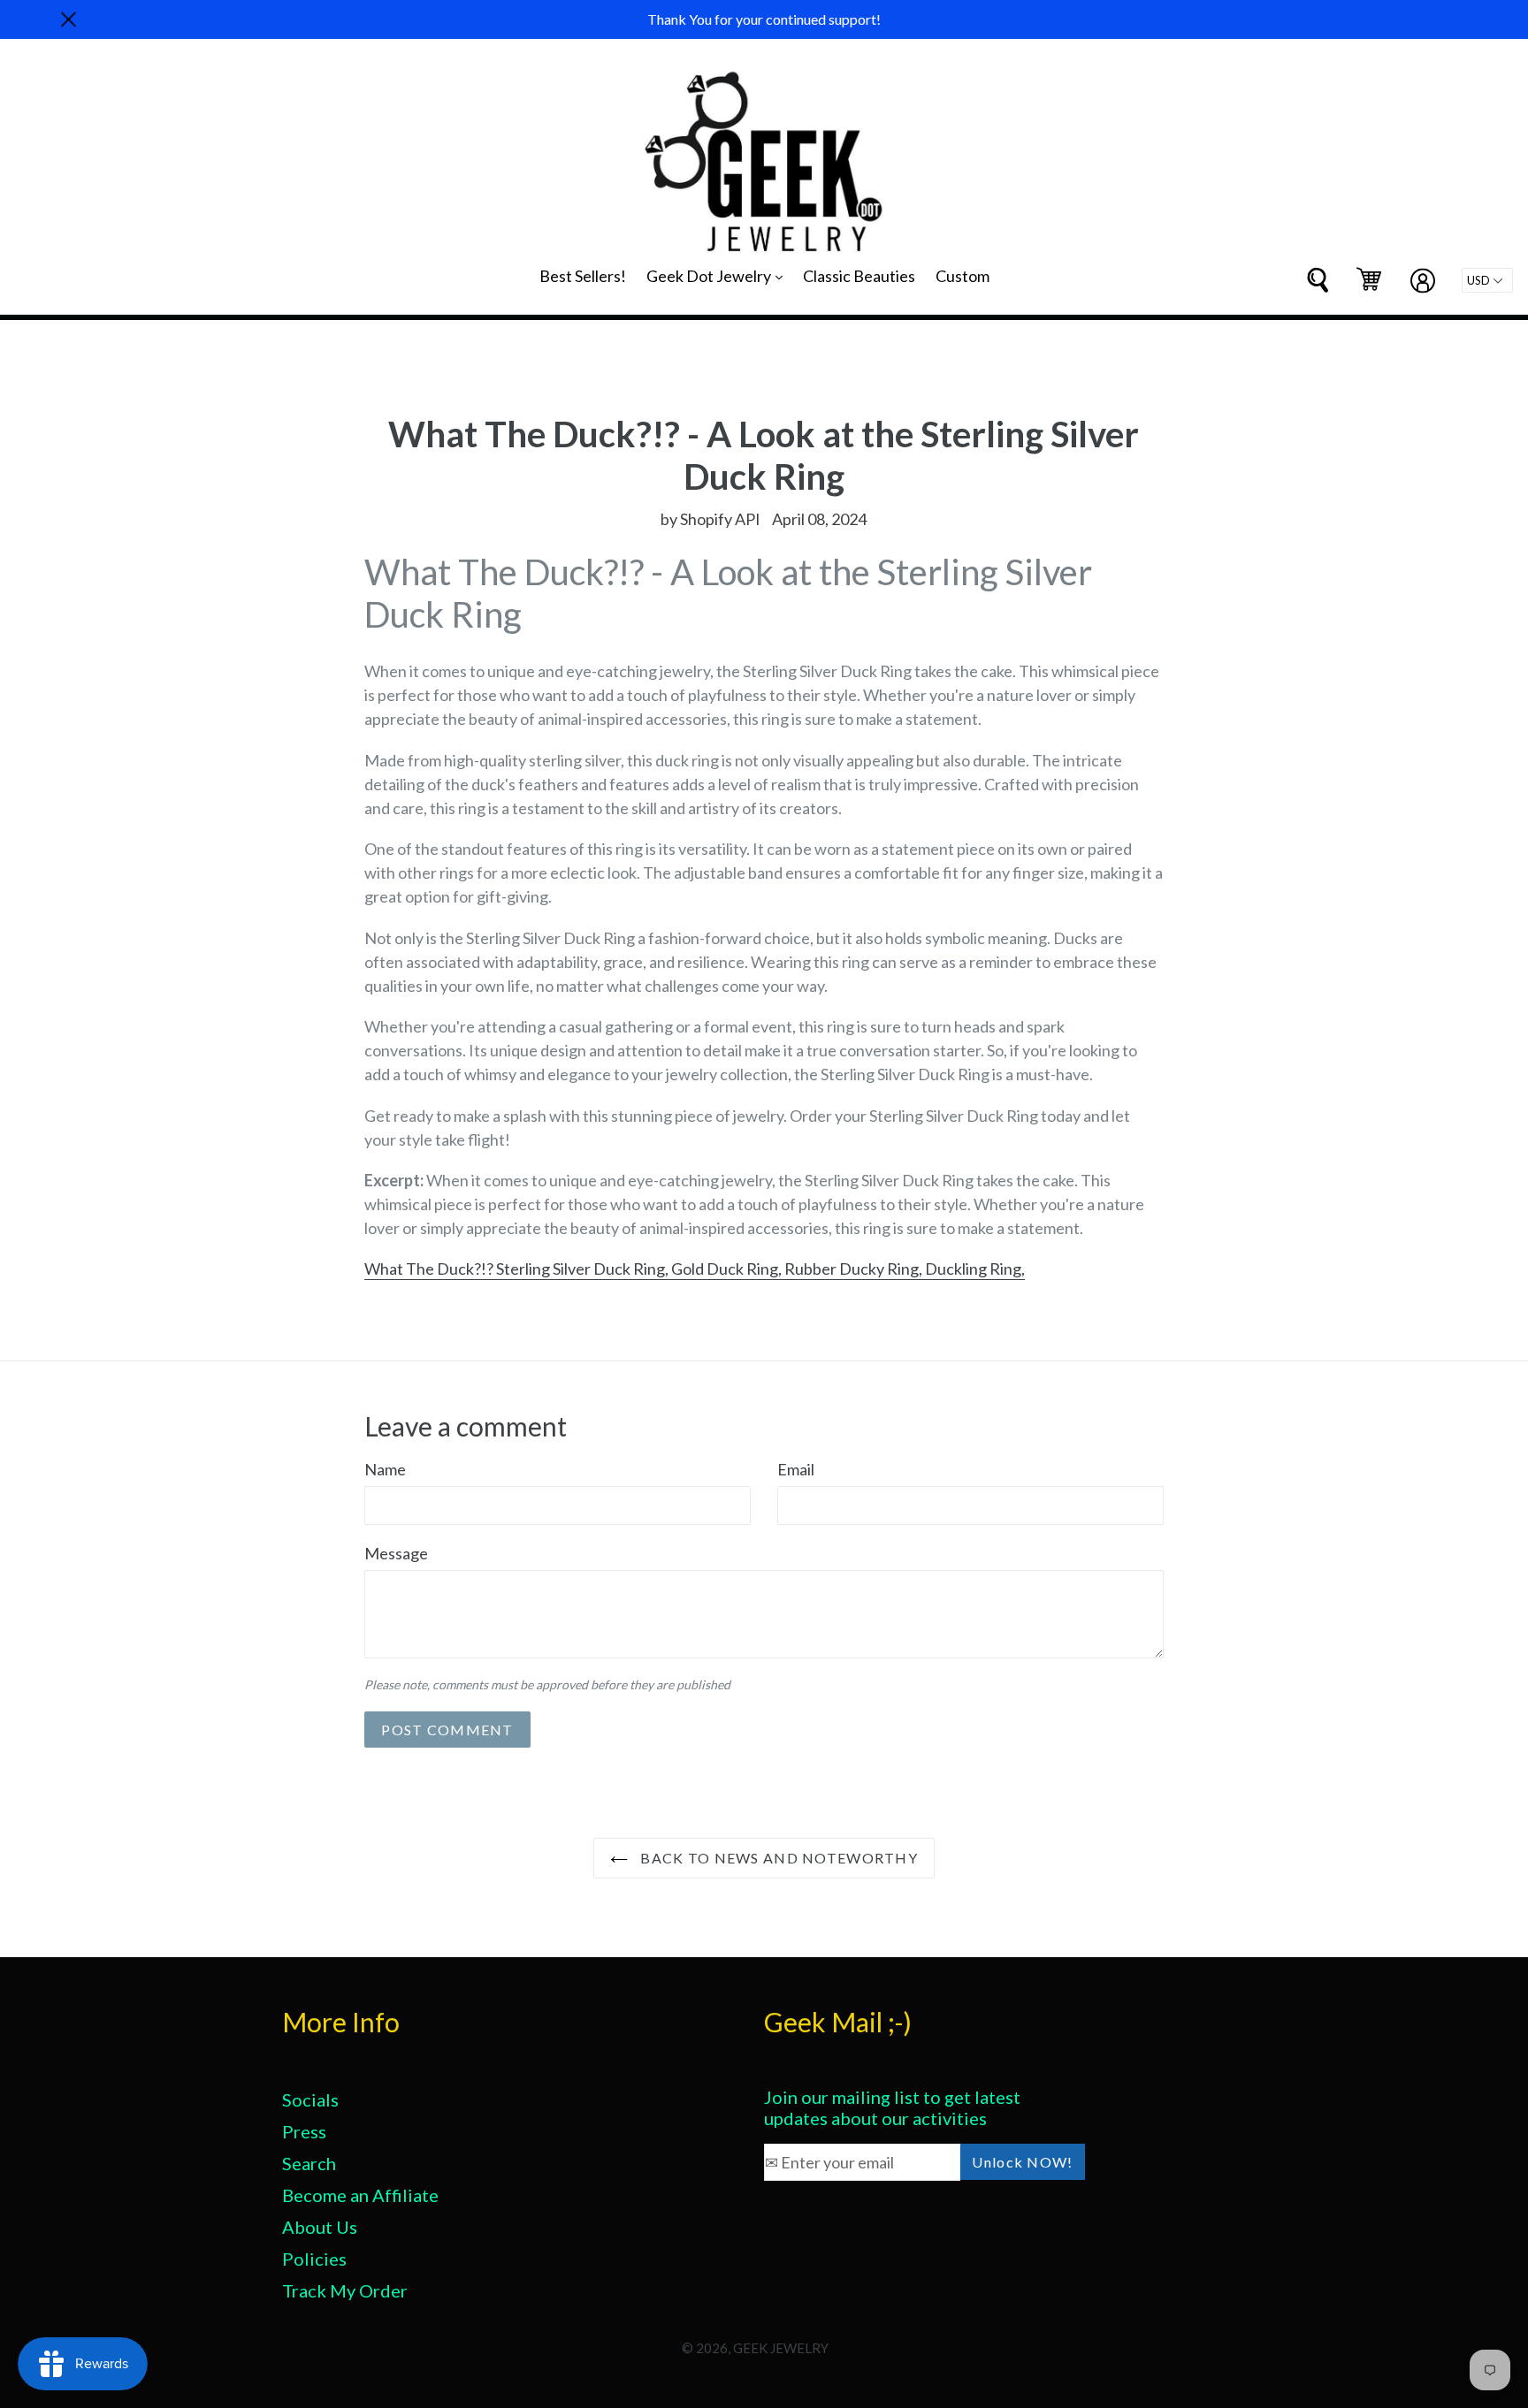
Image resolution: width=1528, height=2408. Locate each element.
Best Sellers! (583, 276)
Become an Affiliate (360, 2195)
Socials (310, 2099)
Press (304, 2131)
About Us (320, 2227)
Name (385, 1469)
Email (796, 1469)
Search (309, 2163)
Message (396, 1553)
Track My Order (345, 2290)
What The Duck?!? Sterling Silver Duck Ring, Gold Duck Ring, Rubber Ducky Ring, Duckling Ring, (695, 1269)
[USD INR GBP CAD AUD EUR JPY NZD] (1487, 280)
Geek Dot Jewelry (719, 275)
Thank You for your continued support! (764, 19)
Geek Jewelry (781, 2348)
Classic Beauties (859, 276)
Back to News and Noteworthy (777, 1858)
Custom (963, 276)
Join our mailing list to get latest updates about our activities (892, 2107)
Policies (314, 2259)
